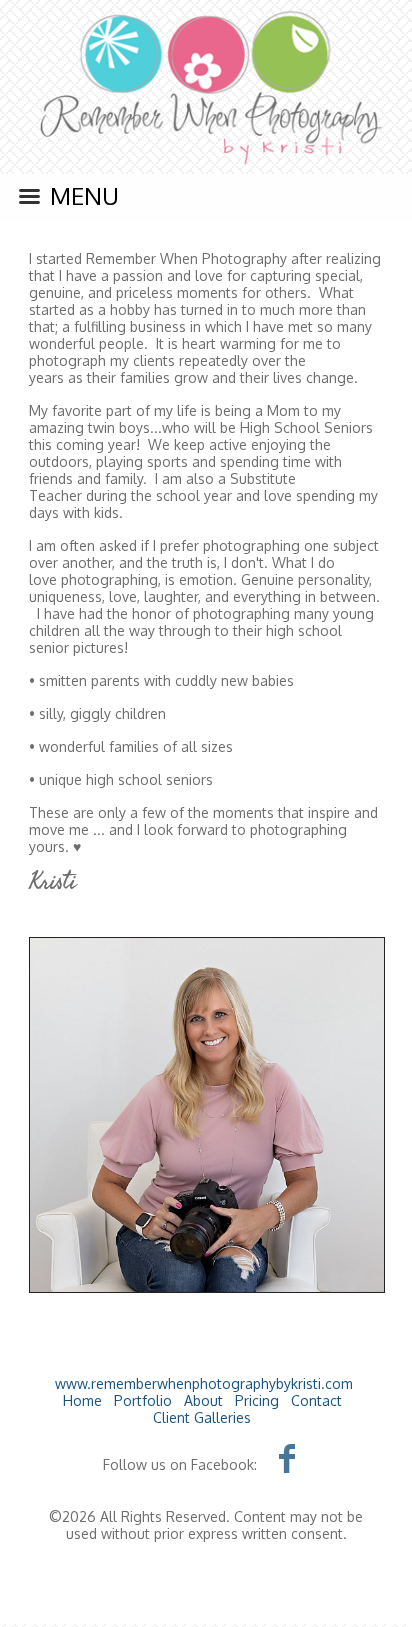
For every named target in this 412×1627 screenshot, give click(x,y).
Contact (316, 1400)
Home (82, 1400)
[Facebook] (287, 1457)
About (203, 1400)
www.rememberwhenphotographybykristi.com (204, 1383)
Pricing (257, 1400)
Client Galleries (202, 1417)
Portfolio (143, 1400)
